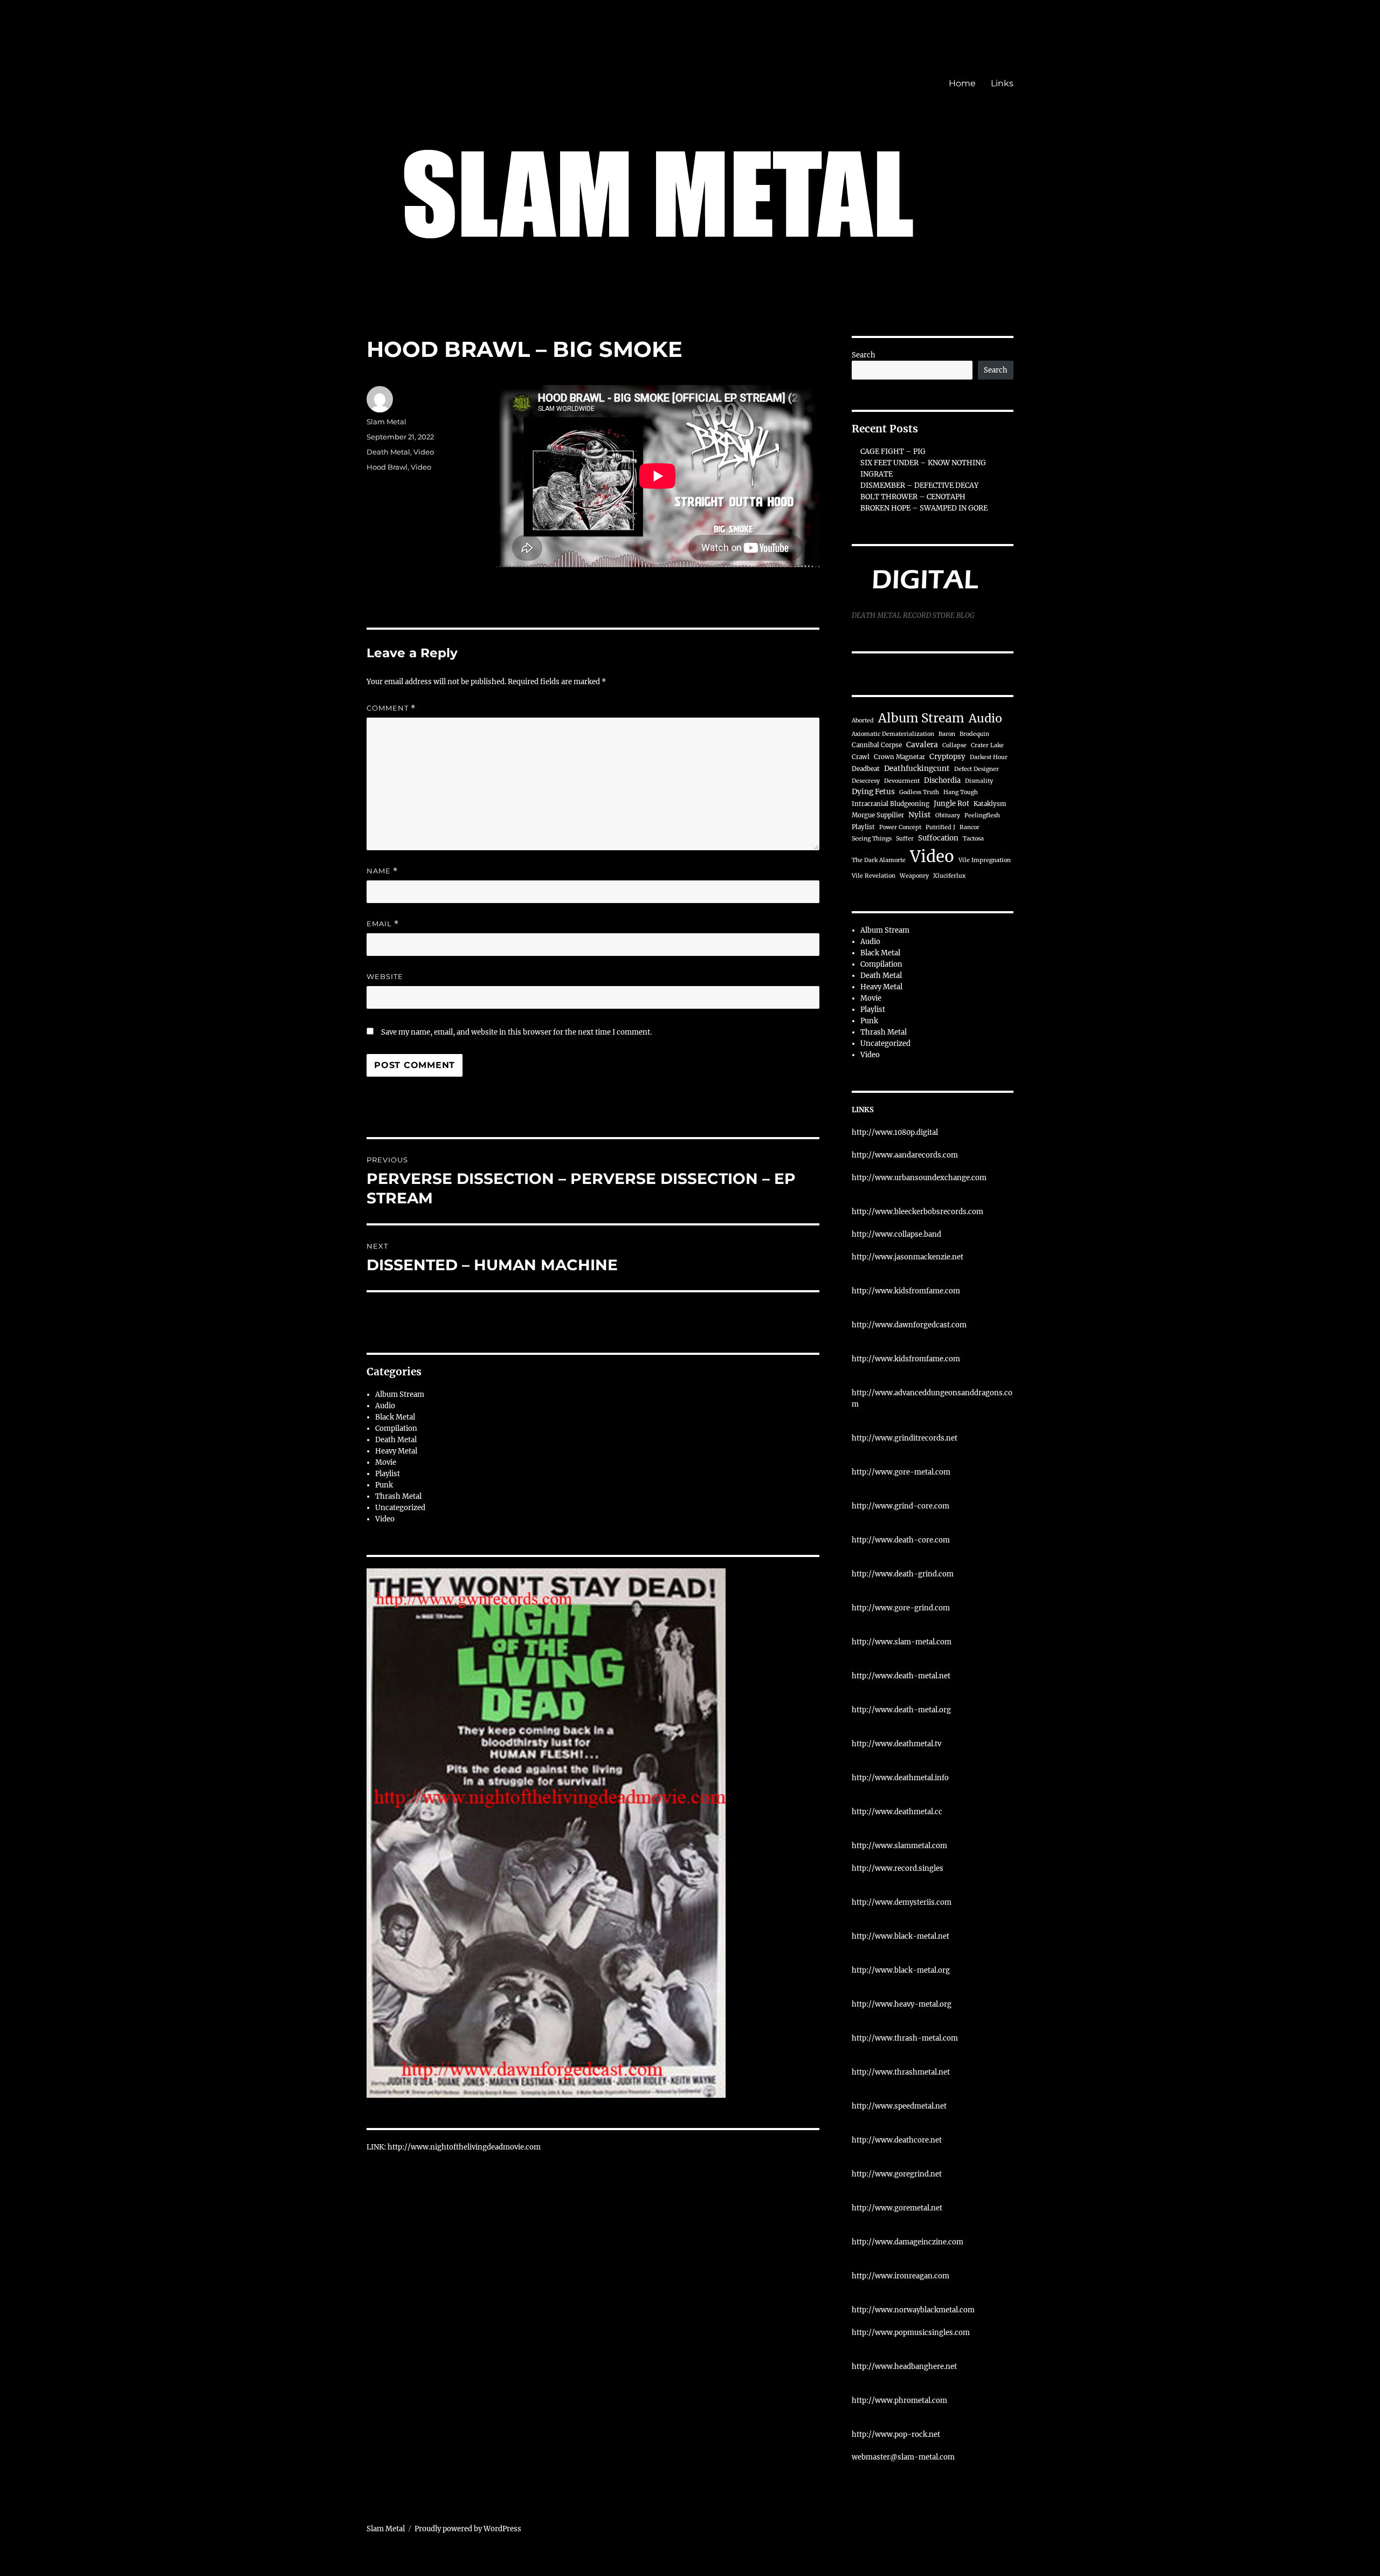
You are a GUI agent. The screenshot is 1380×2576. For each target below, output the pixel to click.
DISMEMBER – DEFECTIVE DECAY (919, 485)
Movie (386, 1462)
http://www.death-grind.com (903, 1574)
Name (382, 871)
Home (962, 83)
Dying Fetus (873, 792)
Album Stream (400, 1394)
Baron (947, 734)
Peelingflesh (982, 815)
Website (385, 976)
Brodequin (974, 734)
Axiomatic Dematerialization (893, 734)
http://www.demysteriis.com (902, 1902)
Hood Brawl (387, 467)
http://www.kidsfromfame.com (906, 1291)
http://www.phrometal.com (899, 2401)
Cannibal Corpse (877, 745)
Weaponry (914, 876)
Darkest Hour (989, 757)
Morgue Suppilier (878, 815)
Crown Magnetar (899, 757)
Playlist (388, 1474)
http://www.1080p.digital (895, 1132)
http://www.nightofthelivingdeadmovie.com (464, 2147)
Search (864, 355)
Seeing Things (872, 839)
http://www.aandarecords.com (905, 1155)
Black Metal (395, 1417)
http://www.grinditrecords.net (905, 1438)
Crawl (861, 757)
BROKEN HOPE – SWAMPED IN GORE (924, 508)
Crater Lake (987, 745)
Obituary (948, 815)
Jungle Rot (951, 803)
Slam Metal (387, 422)
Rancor (970, 827)
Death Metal (388, 452)
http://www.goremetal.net (897, 2208)
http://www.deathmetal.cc (897, 1812)
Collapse (954, 745)
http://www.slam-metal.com (902, 1642)
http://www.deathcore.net (897, 2140)
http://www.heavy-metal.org (902, 2004)
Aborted (863, 721)
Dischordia (942, 780)
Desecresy (866, 781)
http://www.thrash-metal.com (905, 2038)
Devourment (902, 781)
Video (424, 452)
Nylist (920, 815)
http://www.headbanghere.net (904, 2367)
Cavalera (922, 745)
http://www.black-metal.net (901, 1936)
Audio (385, 1406)
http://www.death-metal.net (901, 1676)
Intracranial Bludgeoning (891, 804)
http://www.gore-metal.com (901, 1472)
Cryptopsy (947, 757)
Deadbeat (866, 769)
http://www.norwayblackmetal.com (913, 2310)
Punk (384, 1485)
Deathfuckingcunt (917, 769)
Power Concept (900, 827)
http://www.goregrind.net (897, 2174)
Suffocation (938, 838)
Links (1002, 83)
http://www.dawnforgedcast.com (909, 1325)
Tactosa (973, 839)
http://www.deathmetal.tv (896, 1744)
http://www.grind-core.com (901, 1506)
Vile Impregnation (985, 860)
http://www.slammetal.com (899, 1846)
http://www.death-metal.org (901, 1710)
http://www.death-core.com (901, 1540)
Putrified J (940, 827)
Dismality (979, 781)
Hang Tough (961, 792)
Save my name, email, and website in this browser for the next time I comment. (516, 1032)
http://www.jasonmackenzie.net (908, 1257)
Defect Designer (977, 769)
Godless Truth (919, 792)
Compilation (396, 1428)
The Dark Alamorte (879, 860)
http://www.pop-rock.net (896, 2434)
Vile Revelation (874, 876)
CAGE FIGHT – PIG (893, 452)
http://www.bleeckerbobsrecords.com (917, 1212)
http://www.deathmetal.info (900, 1778)
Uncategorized (400, 1508)
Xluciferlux (949, 876)
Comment (391, 708)
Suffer (905, 839)
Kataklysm (990, 804)
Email (383, 924)
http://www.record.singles (898, 1868)
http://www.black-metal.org (901, 1970)
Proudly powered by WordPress (468, 2529)
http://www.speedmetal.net (899, 2106)
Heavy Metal (396, 1451)
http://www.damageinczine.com (908, 2242)
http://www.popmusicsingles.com (911, 2333)
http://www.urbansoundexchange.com (919, 1178)
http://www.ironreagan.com (901, 2276)
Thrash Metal (398, 1496)
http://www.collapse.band (896, 1234)
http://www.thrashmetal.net (901, 2072)
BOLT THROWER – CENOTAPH (913, 497)
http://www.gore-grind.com (901, 1608)
